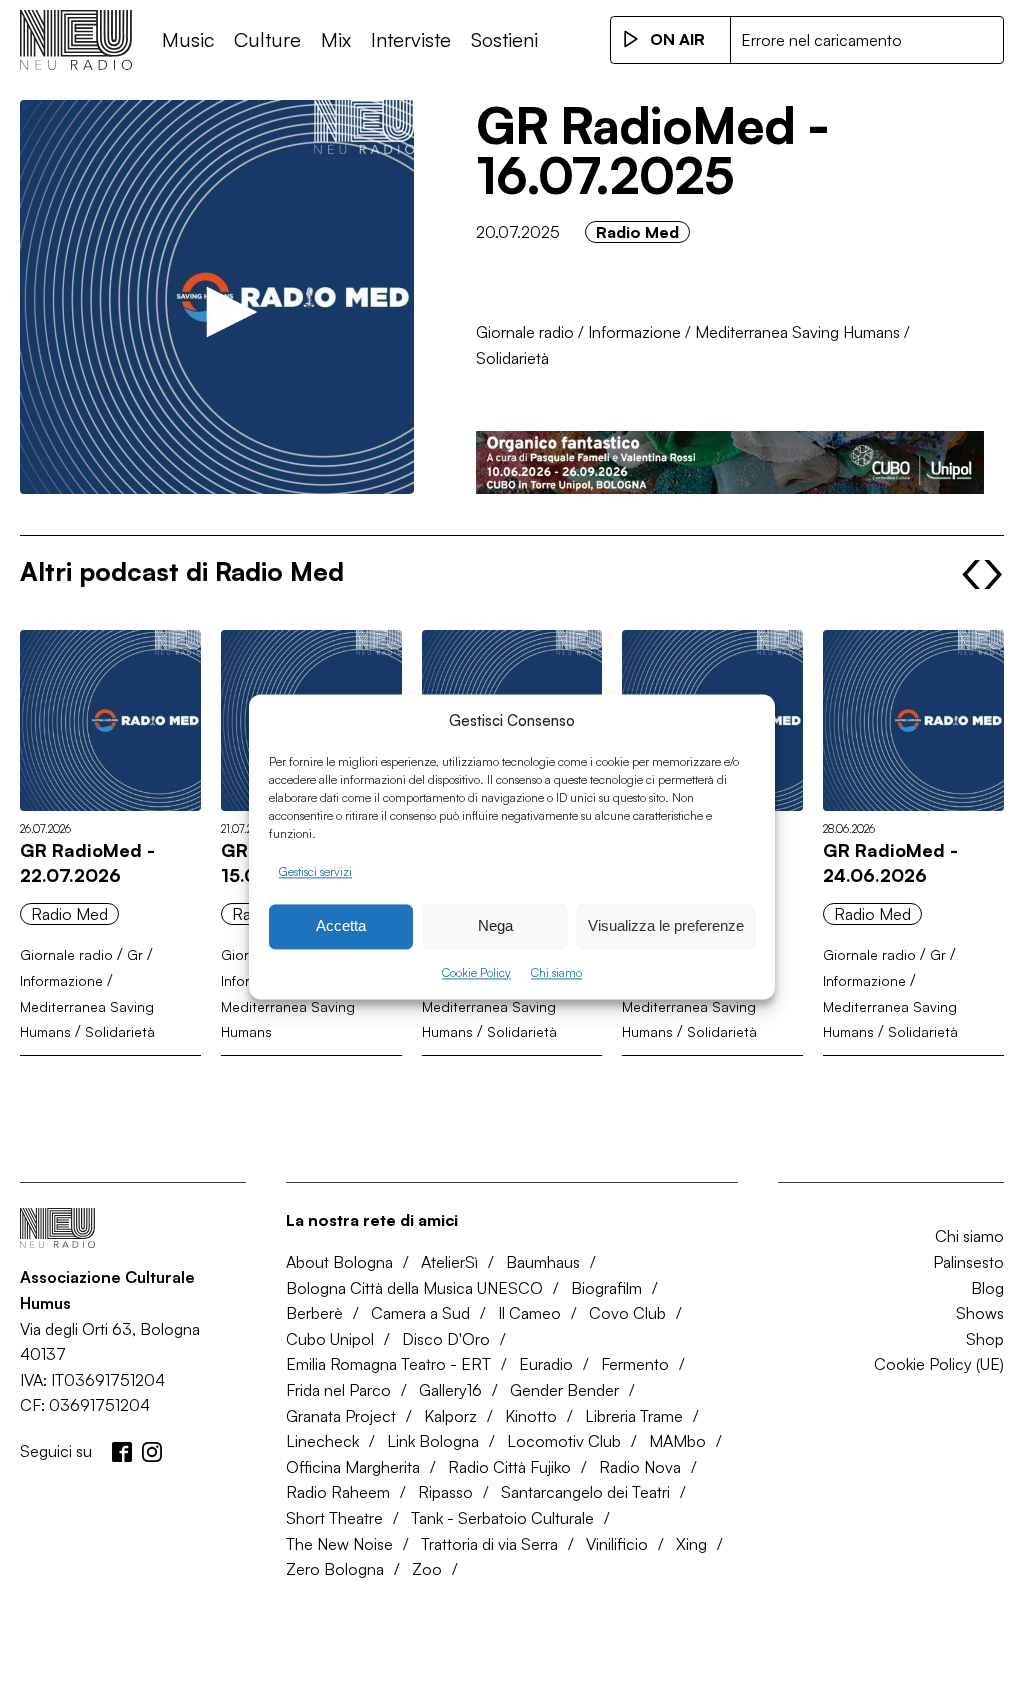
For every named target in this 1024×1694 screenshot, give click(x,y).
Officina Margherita (353, 1467)
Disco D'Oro (446, 1339)
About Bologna (339, 1262)
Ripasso (445, 1492)
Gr (135, 954)
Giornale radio (525, 332)
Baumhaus (543, 1262)
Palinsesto (968, 1262)
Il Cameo (529, 1313)
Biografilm (606, 1288)
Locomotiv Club (564, 1441)
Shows (980, 1313)
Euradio (546, 1364)
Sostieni (504, 39)
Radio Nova (640, 1467)
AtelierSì (449, 1262)
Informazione (634, 332)
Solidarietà (512, 358)
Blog (987, 1288)
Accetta (341, 926)
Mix (336, 39)
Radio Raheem (338, 1492)
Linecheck (322, 1441)
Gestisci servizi (315, 871)
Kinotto (531, 1416)
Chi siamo (556, 972)
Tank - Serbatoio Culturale (502, 1518)
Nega (495, 926)
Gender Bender (564, 1390)
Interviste (411, 39)
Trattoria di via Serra (489, 1544)
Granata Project (341, 1416)
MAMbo (677, 1441)
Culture (267, 39)
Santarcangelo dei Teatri (585, 1492)
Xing (691, 1544)
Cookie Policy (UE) (939, 1364)
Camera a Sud (420, 1313)
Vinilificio (617, 1544)
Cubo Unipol (330, 1339)
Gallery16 (450, 1390)
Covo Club (627, 1313)
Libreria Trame (634, 1416)
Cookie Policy (476, 972)
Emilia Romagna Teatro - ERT (388, 1364)
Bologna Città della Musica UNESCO (414, 1288)
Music (188, 39)
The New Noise (339, 1544)
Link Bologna (433, 1441)
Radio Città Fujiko (509, 1467)
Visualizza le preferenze (666, 926)
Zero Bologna (335, 1569)
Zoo (427, 1569)
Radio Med (637, 232)
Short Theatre (334, 1518)
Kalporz (450, 1416)
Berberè (314, 1313)
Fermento (635, 1364)
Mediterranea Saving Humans (797, 332)
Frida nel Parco (338, 1390)
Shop (985, 1339)
